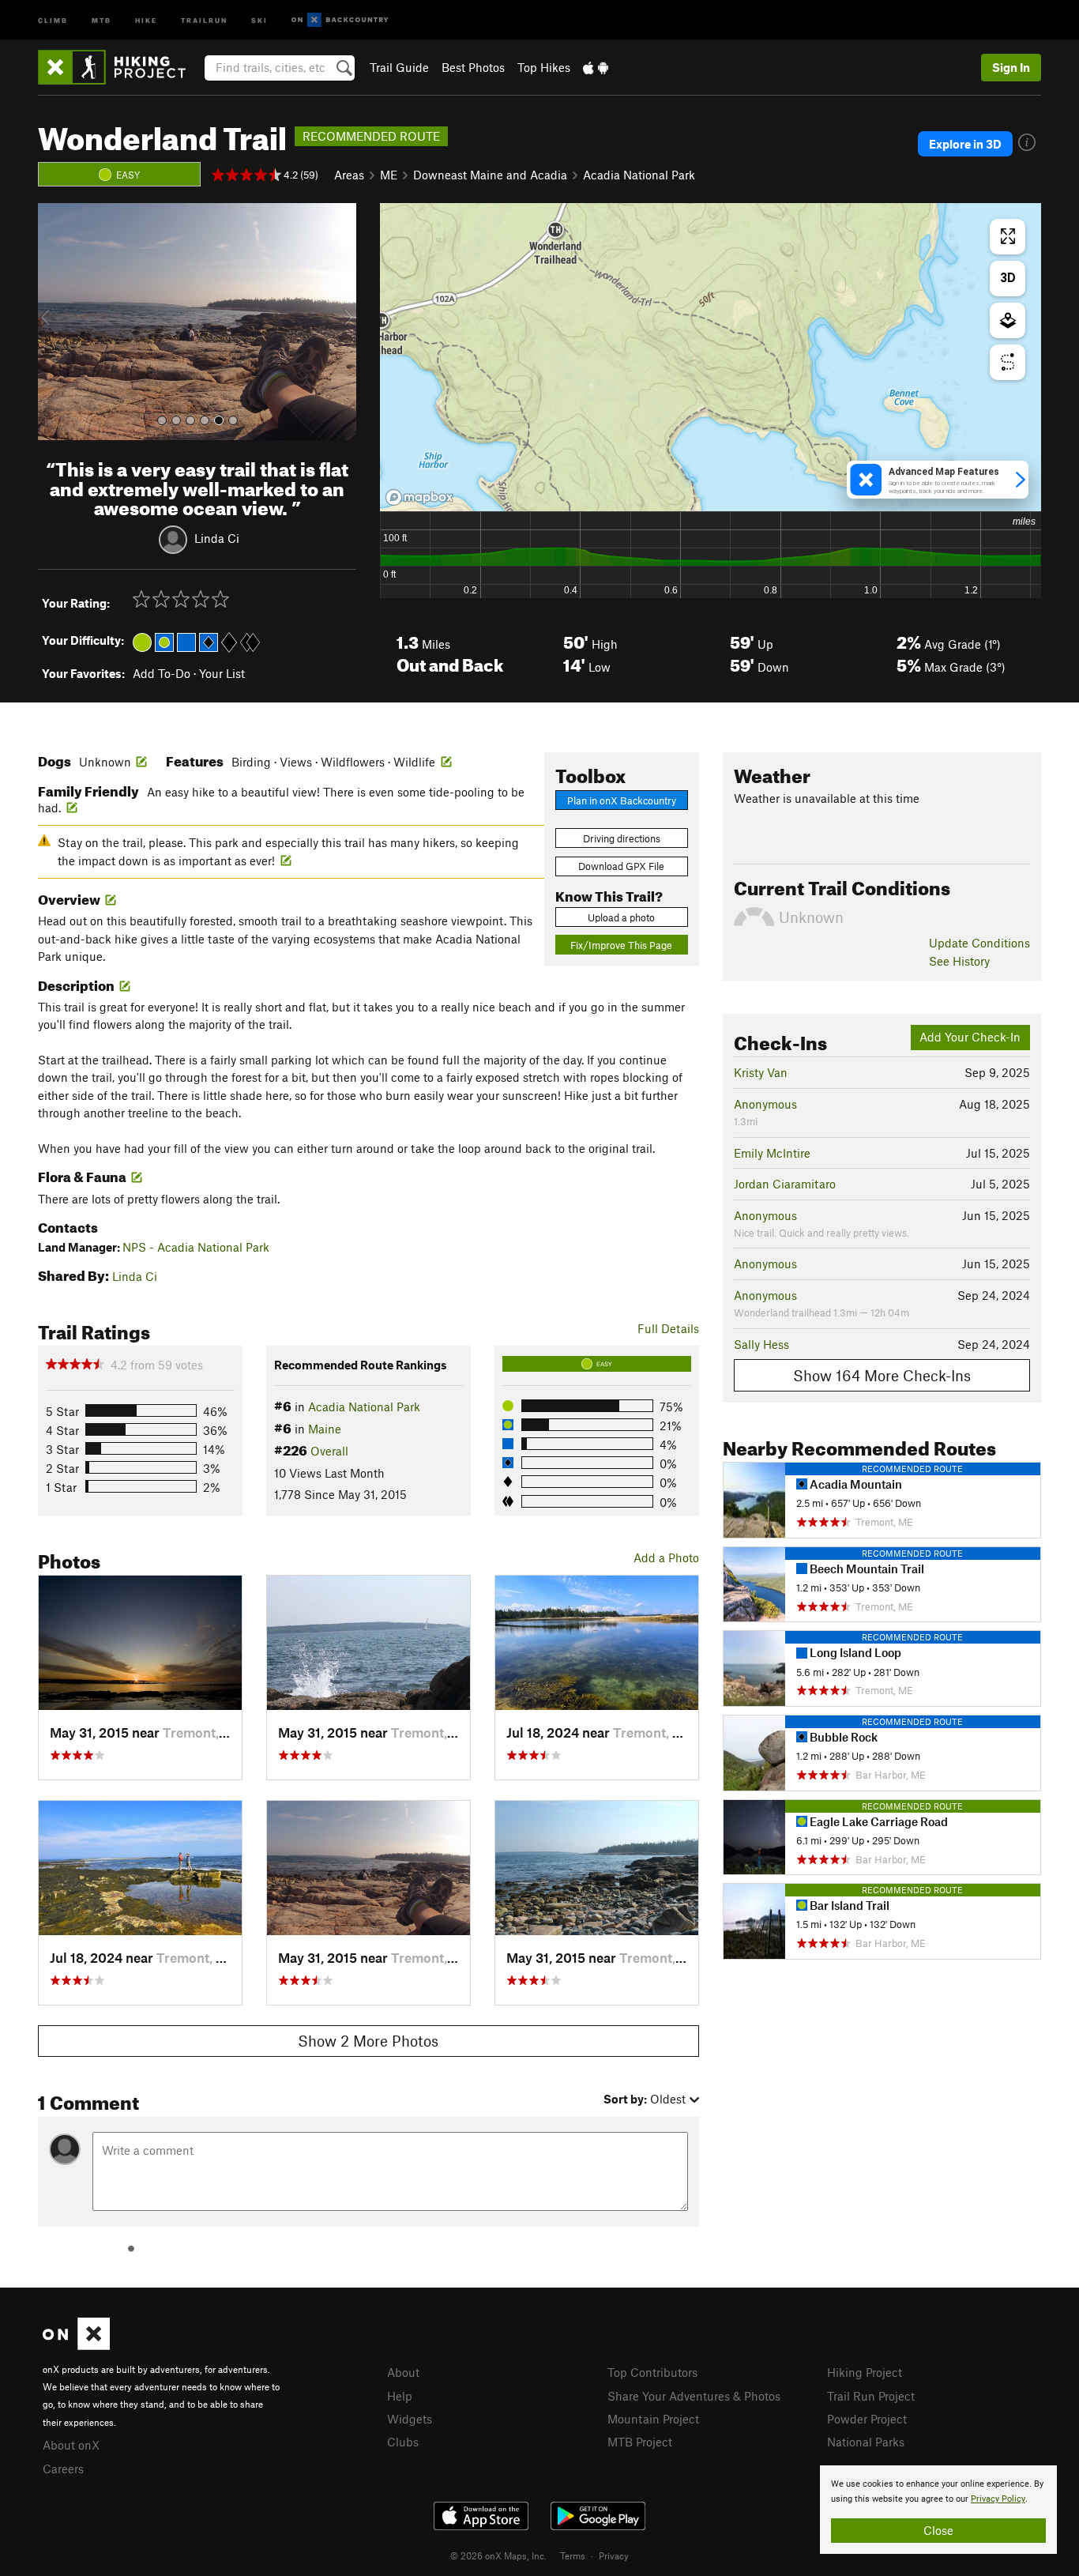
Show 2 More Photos (368, 2041)
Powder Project (867, 2419)
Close (938, 2530)
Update (979, 943)
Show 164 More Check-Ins (882, 1375)
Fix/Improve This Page (621, 945)
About (403, 2372)
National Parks (866, 2442)
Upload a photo (621, 917)
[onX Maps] (76, 2345)
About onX (71, 2445)
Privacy (614, 2555)
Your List (222, 673)
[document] (938, 2510)
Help (400, 2396)
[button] (54, 322)
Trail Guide (399, 67)
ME (389, 175)
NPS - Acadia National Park (196, 1247)
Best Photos (473, 67)
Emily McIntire (772, 1153)
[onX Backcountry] (340, 20)
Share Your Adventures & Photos (694, 2396)
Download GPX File (621, 866)
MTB (102, 19)
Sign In (1011, 67)
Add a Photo (666, 1557)
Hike (146, 19)
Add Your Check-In (970, 1037)
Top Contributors (652, 2372)
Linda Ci (217, 538)
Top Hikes (544, 67)
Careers (63, 2469)
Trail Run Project (871, 2396)
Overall (329, 1451)
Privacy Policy (998, 2499)
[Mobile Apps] (596, 67)
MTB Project (640, 2442)
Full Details (668, 1328)
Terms (573, 2555)
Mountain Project (653, 2419)
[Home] (120, 67)
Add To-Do (162, 673)
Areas (349, 175)
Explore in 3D (965, 144)
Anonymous (765, 1104)
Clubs (403, 2442)
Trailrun (204, 19)
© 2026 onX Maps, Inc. (498, 2555)
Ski (259, 19)
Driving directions (622, 838)
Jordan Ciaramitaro (785, 1184)
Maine (325, 1429)
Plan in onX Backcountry (622, 800)
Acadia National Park (639, 175)
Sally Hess (761, 1344)
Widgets (410, 2419)
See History (959, 961)
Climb (53, 19)
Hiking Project (865, 2372)
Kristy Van (761, 1072)
